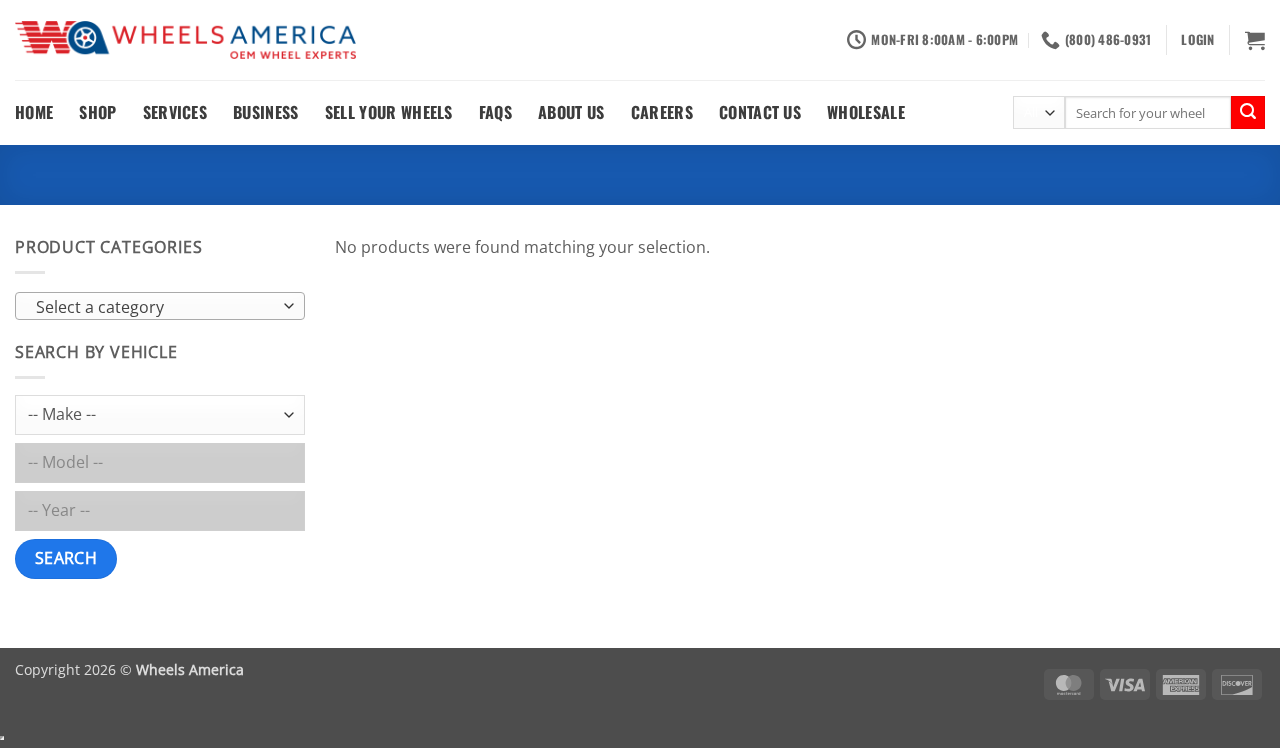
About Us (571, 112)
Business (266, 112)
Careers (662, 112)
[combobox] (160, 306)
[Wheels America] (185, 40)
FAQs (495, 112)
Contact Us (760, 112)
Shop (97, 112)
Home (34, 112)
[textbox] (155, 307)
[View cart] (1255, 40)
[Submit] (1248, 113)
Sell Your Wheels (389, 112)
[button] (1197, 40)
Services (175, 112)
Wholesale (866, 112)
